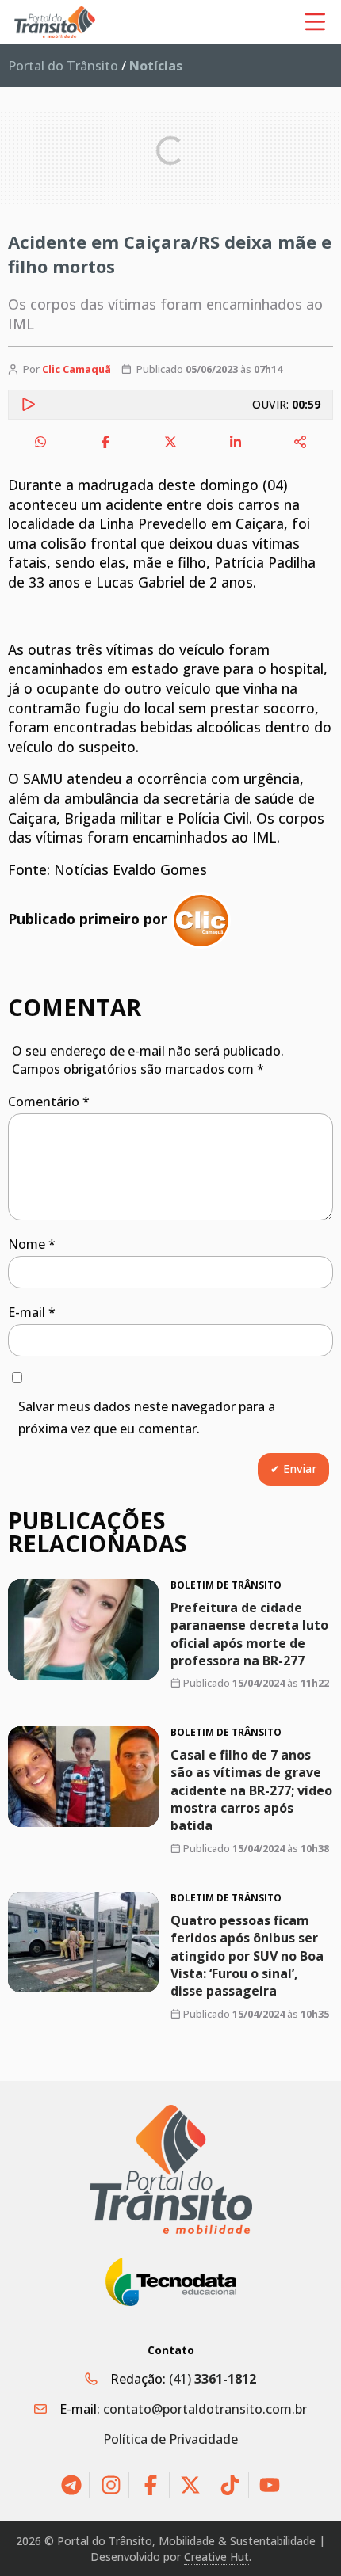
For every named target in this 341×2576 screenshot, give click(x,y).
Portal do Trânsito (63, 66)
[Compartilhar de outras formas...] (301, 442)
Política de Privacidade (170, 2439)
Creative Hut (216, 2557)
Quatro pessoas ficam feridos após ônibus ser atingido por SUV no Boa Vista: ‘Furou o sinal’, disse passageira (247, 1956)
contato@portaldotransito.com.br (205, 2409)
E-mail (32, 1312)
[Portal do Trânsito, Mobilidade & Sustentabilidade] (171, 2169)
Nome (32, 1244)
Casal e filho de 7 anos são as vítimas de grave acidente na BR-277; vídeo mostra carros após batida (251, 1790)
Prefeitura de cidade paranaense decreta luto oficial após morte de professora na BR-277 (249, 1633)
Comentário (49, 1102)
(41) (213, 2379)
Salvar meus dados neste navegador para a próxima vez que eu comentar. (147, 1418)
